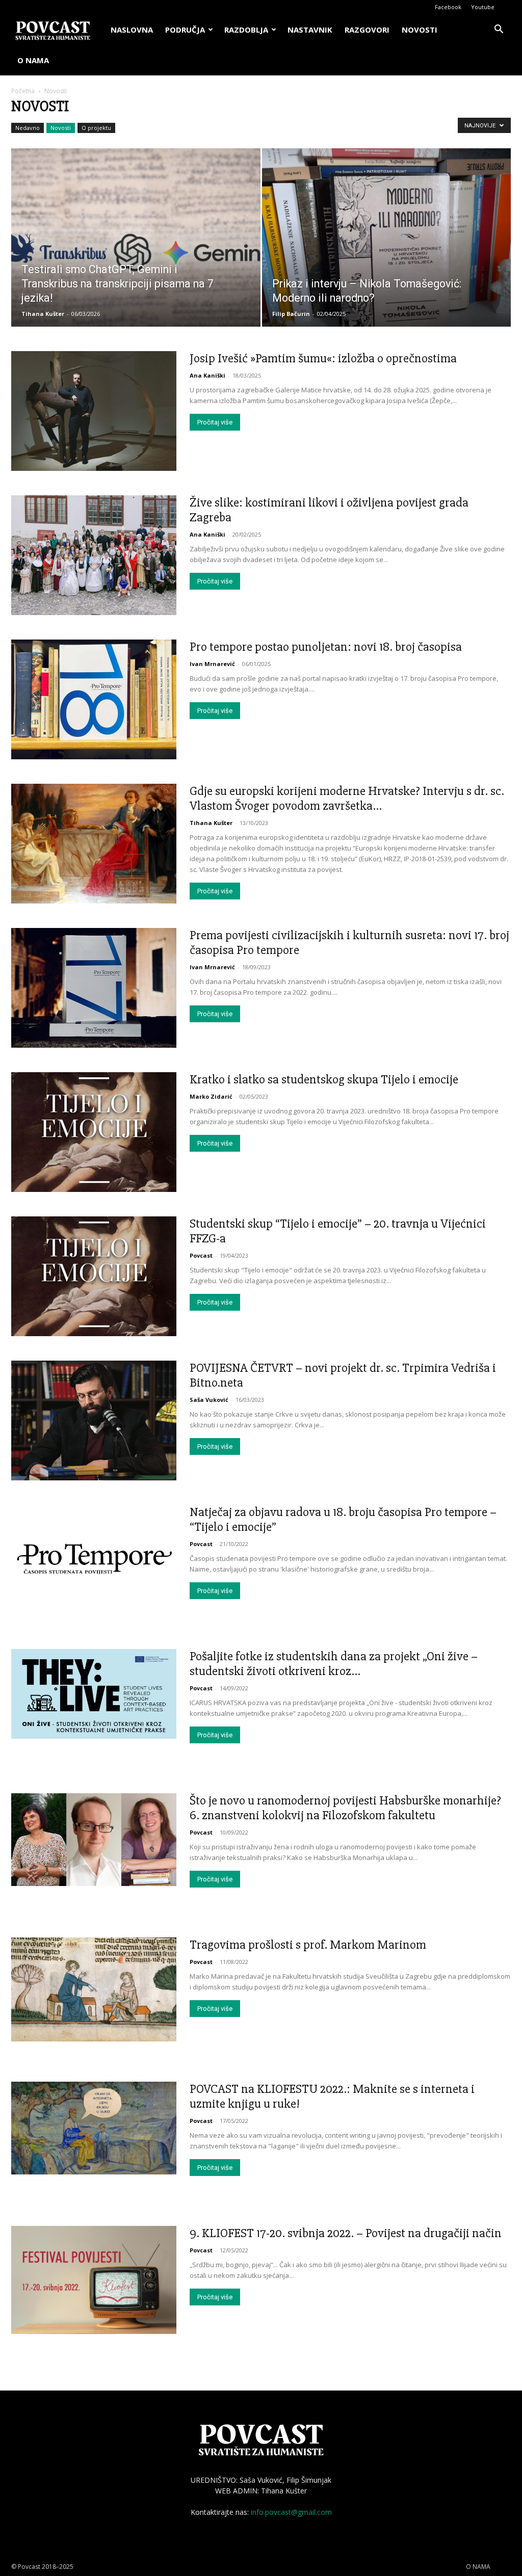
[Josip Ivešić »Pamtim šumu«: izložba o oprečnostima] (94, 411)
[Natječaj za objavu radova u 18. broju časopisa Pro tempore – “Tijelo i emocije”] (94, 1559)
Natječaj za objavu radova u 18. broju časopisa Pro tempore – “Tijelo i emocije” (343, 1519)
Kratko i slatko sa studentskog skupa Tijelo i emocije (324, 1079)
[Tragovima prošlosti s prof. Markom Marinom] (94, 1989)
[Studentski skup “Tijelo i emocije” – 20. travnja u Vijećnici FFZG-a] (94, 1276)
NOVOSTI (420, 30)
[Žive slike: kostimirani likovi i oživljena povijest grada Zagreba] (94, 555)
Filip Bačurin (291, 314)
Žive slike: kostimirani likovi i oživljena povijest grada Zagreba (329, 510)
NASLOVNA (132, 30)
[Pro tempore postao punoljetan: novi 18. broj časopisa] (94, 699)
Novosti (61, 128)
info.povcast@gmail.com (291, 2512)
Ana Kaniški (207, 375)
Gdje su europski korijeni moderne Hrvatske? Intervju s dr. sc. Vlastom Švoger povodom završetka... (347, 798)
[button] (499, 30)
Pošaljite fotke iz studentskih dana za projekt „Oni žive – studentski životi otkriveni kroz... (334, 1664)
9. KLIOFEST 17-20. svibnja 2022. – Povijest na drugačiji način (346, 2233)
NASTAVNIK (310, 30)
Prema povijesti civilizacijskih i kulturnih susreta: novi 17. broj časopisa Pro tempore (349, 942)
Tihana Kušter (43, 314)
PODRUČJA (185, 30)
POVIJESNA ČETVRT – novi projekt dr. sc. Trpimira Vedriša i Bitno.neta (343, 1375)
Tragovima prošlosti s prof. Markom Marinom (308, 1945)
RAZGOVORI (367, 30)
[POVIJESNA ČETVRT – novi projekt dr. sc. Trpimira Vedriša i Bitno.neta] (94, 1420)
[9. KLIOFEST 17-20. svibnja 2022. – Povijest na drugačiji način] (94, 2280)
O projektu (96, 128)
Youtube (483, 7)
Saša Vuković (209, 1400)
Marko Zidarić (211, 1096)
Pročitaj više (215, 422)
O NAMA (33, 60)
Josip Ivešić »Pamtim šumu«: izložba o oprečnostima (323, 358)
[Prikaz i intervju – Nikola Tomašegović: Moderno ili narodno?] (387, 256)
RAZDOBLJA (246, 30)
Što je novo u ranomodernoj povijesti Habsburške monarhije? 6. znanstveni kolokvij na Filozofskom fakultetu (345, 1808)
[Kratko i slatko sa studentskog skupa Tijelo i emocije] (94, 1132)
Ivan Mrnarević (212, 664)
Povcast (201, 1255)
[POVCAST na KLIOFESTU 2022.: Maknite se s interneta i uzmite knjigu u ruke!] (94, 2128)
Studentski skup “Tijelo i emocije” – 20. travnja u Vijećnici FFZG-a (338, 1231)
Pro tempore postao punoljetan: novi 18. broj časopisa (326, 647)
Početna (23, 91)
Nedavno (28, 128)
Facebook (448, 7)
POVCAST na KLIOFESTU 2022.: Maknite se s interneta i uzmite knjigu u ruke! (332, 2096)
